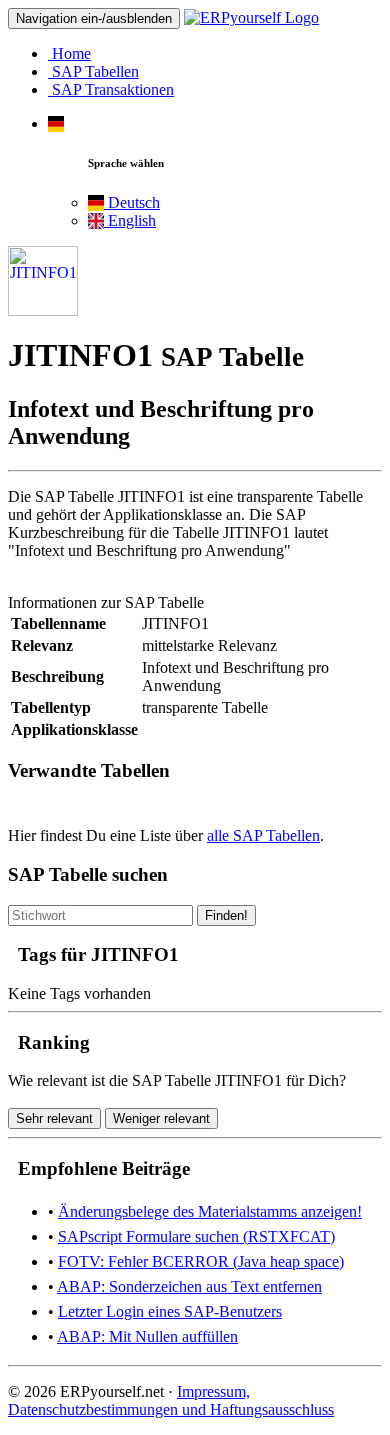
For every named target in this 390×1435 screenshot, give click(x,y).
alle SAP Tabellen (263, 835)
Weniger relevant (161, 1118)
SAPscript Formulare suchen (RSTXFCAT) (196, 1236)
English (130, 220)
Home (69, 53)
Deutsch (132, 202)
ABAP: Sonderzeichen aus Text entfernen (189, 1286)
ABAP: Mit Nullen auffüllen (147, 1336)
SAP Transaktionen (111, 89)
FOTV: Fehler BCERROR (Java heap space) (201, 1261)
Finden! (226, 915)
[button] (56, 123)
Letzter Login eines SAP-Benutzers (170, 1311)
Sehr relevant (54, 1118)
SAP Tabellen (93, 71)
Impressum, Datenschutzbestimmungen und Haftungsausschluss (171, 1400)
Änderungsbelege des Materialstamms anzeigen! (210, 1211)
